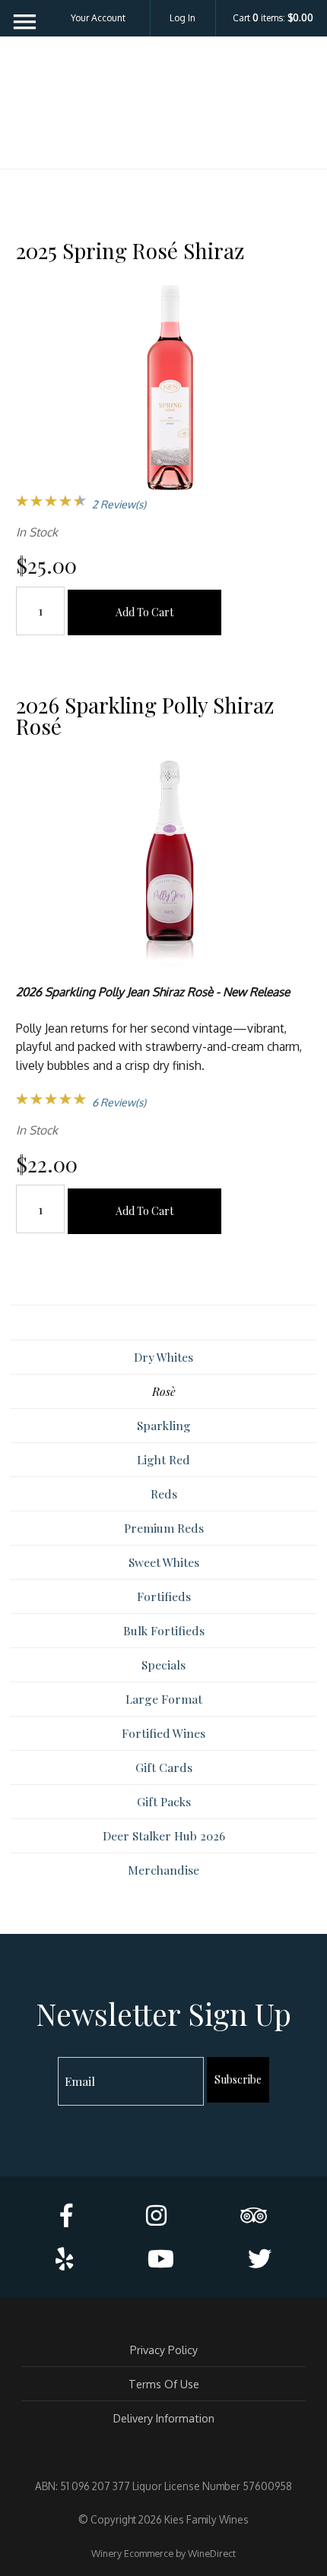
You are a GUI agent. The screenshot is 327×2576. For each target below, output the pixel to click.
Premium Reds (164, 1528)
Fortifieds (164, 1596)
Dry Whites (163, 1357)
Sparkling (164, 1425)
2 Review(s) (119, 504)
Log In (183, 18)
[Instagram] (156, 2215)
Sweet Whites (164, 1562)
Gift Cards (164, 1767)
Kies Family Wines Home (163, 108)
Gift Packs (164, 1801)
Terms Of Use (164, 2384)
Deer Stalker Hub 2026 (164, 1835)
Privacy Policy (164, 2350)
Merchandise (163, 1870)
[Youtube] (160, 2258)
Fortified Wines (163, 1733)
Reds (164, 1494)
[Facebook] (66, 2215)
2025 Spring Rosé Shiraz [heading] (130, 250)
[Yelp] (64, 2258)
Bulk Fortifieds (164, 1630)
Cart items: (273, 18)
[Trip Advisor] (254, 2215)
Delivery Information (164, 2418)
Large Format (164, 1699)
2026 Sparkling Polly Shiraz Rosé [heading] (145, 715)
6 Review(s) (119, 1102)
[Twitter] (260, 2258)
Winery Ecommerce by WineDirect (163, 2553)
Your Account (98, 18)
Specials (163, 1665)
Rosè (164, 1391)
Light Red (163, 1459)
